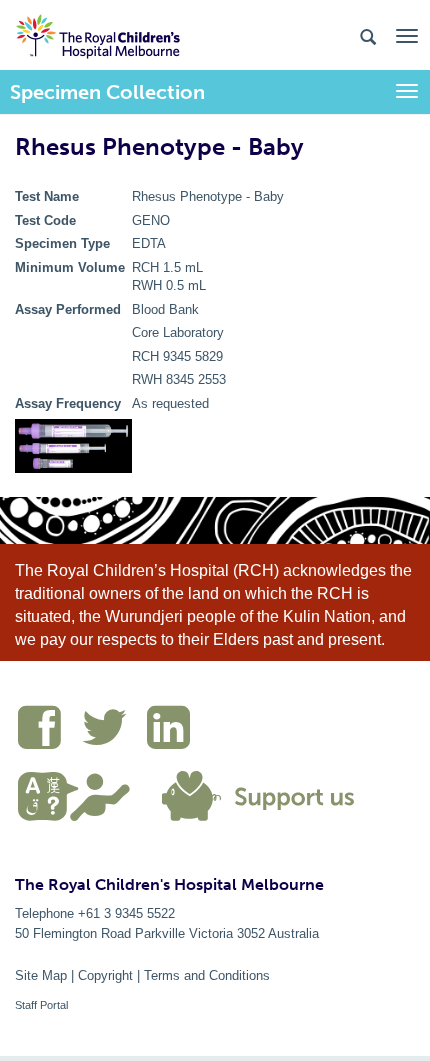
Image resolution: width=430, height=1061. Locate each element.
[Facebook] (49, 731)
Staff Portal (41, 1005)
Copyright (105, 975)
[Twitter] (114, 731)
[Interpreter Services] (81, 794)
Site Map (41, 975)
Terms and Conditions (207, 975)
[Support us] (254, 794)
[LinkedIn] (173, 731)
